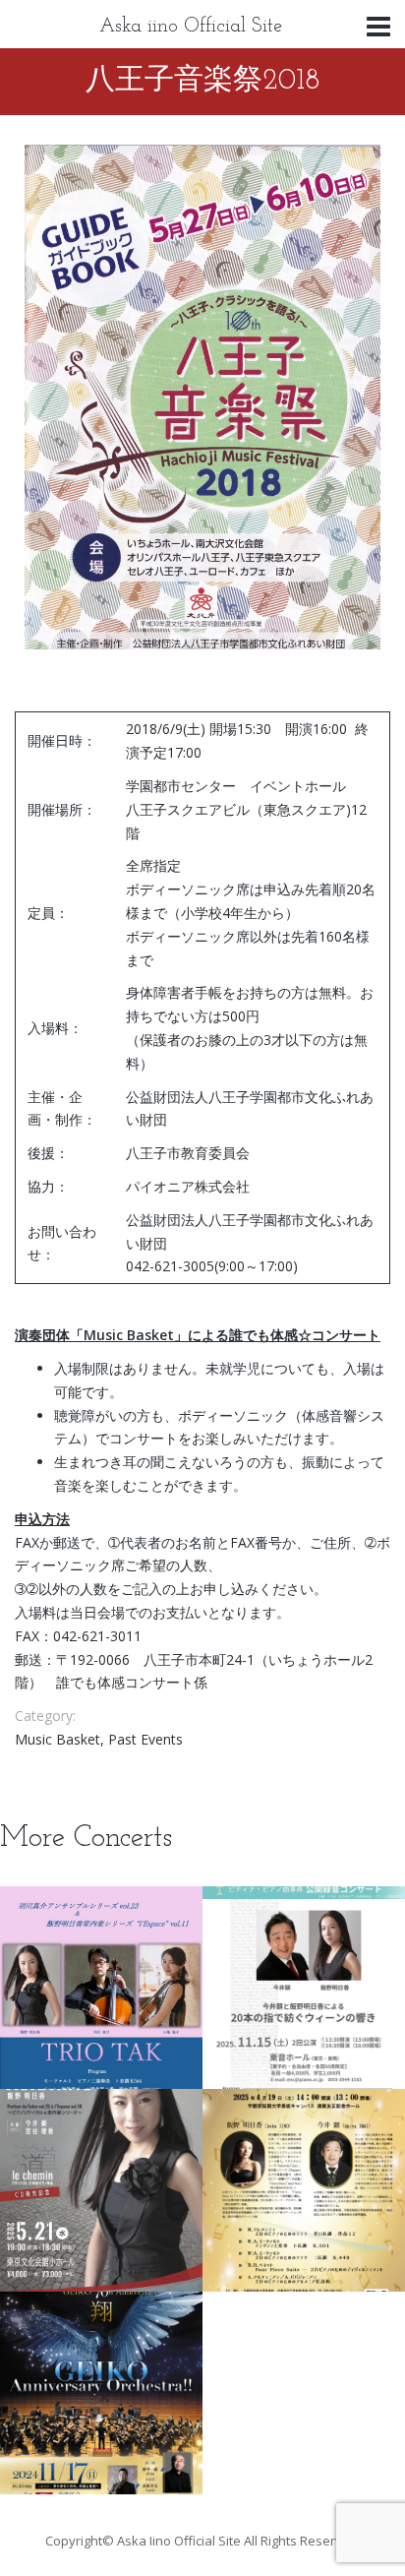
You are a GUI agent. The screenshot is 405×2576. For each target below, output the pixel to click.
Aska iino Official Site (191, 27)
